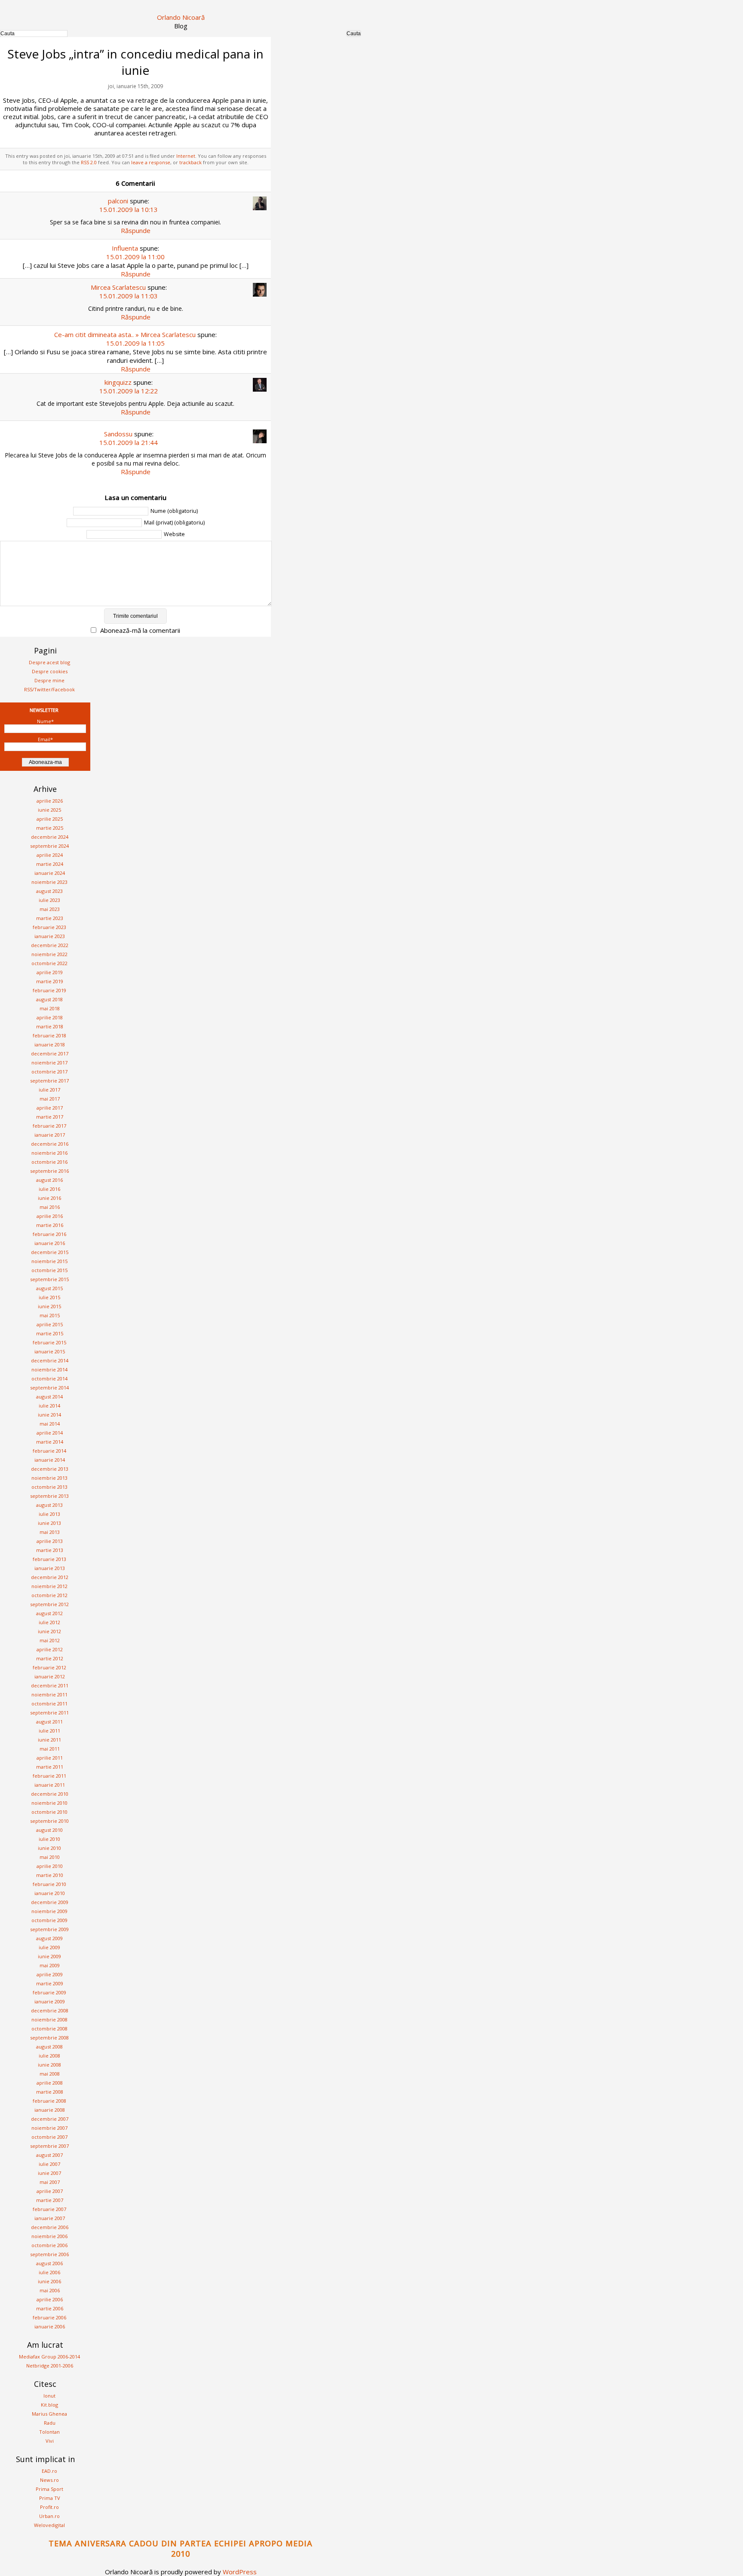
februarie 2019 (49, 990)
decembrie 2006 (50, 2227)
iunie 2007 (49, 2173)
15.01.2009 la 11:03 (129, 296)
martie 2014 (50, 1442)
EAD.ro (49, 2471)
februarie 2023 (49, 927)
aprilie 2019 (50, 972)
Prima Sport (49, 2489)
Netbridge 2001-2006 (50, 2366)
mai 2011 (50, 1749)
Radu (50, 2423)
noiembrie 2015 (49, 1261)
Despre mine (49, 680)
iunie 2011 (49, 1740)
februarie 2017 (49, 1126)
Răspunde (136, 230)
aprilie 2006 (50, 2299)
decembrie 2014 (50, 1360)
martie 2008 (50, 2092)
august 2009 (49, 1938)
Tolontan (49, 2432)
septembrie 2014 (49, 1388)
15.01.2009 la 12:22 (129, 391)
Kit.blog (49, 2405)
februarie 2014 (49, 1451)
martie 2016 (50, 1225)
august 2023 (49, 891)
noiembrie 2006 (49, 2236)
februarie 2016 (49, 1234)
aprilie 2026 (50, 801)
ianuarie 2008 (50, 2110)
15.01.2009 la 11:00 (135, 257)
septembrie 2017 (49, 1081)
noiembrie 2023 (49, 882)
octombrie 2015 (49, 1270)
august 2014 (49, 1397)
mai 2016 (50, 1207)
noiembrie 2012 (49, 1586)
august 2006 (49, 2263)
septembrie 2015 (49, 1279)
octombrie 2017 (49, 1072)
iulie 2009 (49, 1947)
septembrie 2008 (49, 2038)
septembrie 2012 (49, 1604)
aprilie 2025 (50, 819)
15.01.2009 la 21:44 (129, 442)
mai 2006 (50, 2290)
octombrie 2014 (49, 1378)
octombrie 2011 (49, 1704)
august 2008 (49, 2047)
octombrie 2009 (49, 1920)
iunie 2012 (49, 1631)
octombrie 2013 (49, 1487)
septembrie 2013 (49, 1496)
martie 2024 (50, 864)
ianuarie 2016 (50, 1243)
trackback (190, 162)
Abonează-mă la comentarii (140, 630)
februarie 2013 (49, 1559)
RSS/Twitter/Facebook (49, 689)
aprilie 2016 (50, 1216)
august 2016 (49, 1180)
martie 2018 (50, 1026)
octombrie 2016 (49, 1162)
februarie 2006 (49, 2317)
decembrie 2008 (50, 2010)
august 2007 (49, 2155)
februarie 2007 (49, 2209)
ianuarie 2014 (50, 1460)
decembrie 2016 (50, 1144)
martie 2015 (50, 1333)
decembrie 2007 (50, 2119)
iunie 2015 (49, 1306)
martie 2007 (50, 2200)
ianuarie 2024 (50, 873)
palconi (118, 201)
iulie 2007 (49, 2164)
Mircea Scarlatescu (118, 287)
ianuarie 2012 (50, 1676)
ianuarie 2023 (50, 936)
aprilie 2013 (50, 1541)
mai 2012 (50, 1640)
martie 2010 (50, 1875)
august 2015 (49, 1288)
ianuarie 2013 (50, 1568)
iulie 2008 (49, 2056)
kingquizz (118, 382)
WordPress (240, 2572)
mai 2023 (50, 909)
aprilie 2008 (50, 2083)
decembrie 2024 (50, 837)
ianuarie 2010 (50, 1893)
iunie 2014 (49, 1415)
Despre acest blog (49, 662)
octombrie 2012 (49, 1595)
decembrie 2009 (50, 1902)
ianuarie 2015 (50, 1351)
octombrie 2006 (49, 2245)
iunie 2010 (49, 1848)
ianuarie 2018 (50, 1044)
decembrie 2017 (50, 1053)
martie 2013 (50, 1550)
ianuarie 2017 (50, 1135)
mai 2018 (50, 1008)
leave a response (151, 162)
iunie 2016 (49, 1198)
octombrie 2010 (49, 1812)
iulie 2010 (49, 1839)
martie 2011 (50, 1767)
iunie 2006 (49, 2281)
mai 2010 (50, 1857)
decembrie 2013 (50, 1469)
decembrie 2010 (50, 1794)
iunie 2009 (49, 1956)
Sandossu (118, 434)
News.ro (49, 2480)
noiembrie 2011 (49, 1694)
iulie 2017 (49, 1090)
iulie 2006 (49, 2272)
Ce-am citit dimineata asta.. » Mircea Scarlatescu (125, 334)
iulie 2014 (49, 1406)
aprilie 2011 (50, 1758)
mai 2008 (50, 2074)
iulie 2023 (49, 900)
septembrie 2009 (49, 1929)
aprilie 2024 (50, 855)
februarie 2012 (49, 1667)
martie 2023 (50, 918)
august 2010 (49, 1830)
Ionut (49, 2396)
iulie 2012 (49, 1622)
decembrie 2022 (50, 945)
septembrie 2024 (49, 846)
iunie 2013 (49, 1523)
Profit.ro (49, 2507)
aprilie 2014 (50, 1433)
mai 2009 (50, 1965)
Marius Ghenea (49, 2414)
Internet (186, 156)
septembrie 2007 (49, 2146)
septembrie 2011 (49, 1713)
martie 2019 (50, 981)
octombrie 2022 (49, 963)
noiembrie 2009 (49, 1911)
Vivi (50, 2441)
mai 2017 (50, 1099)
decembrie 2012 (50, 1577)
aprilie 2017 (50, 1108)
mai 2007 (50, 2182)
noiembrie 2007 (49, 2128)
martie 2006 (50, 2308)
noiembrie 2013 (49, 1478)
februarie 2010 (49, 1884)
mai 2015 (50, 1315)
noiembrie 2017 (49, 1063)
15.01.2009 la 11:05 (135, 343)
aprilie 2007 (50, 2191)
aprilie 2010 (50, 1866)
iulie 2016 (49, 1189)
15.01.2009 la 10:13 (129, 209)
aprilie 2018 (50, 1017)
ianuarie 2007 (50, 2218)
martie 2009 (50, 1983)
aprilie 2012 (50, 1649)
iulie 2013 (49, 1514)
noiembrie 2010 (49, 1803)
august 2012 (49, 1613)
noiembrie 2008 (49, 2019)
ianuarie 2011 (50, 1785)
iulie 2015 (49, 1297)
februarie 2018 (49, 1035)
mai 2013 (50, 1532)
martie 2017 (50, 1117)
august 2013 (49, 1505)
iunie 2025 (49, 810)
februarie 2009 (49, 1992)
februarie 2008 (49, 2101)
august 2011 (49, 1722)
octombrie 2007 (49, 2137)
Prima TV (50, 2498)
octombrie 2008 (49, 2029)
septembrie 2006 (49, 2254)
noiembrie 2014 (49, 1369)
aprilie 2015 (50, 1324)
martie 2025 (50, 828)
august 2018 (49, 999)
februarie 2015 (49, 1342)
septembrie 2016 (49, 1171)
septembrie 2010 (49, 1821)
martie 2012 (50, 1658)
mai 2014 (50, 1424)
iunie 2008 (49, 2065)
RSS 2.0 (89, 162)
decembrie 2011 (50, 1685)
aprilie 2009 (50, 1974)
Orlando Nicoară (181, 17)
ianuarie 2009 (50, 2001)
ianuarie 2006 (50, 2326)
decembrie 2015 (50, 1252)
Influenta (125, 248)
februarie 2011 (49, 1776)
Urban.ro (49, 2516)
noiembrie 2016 (49, 1153)
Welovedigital (49, 2525)
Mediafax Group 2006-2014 (49, 2357)
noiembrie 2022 (49, 954)
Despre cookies (50, 671)
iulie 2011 (49, 1731)
